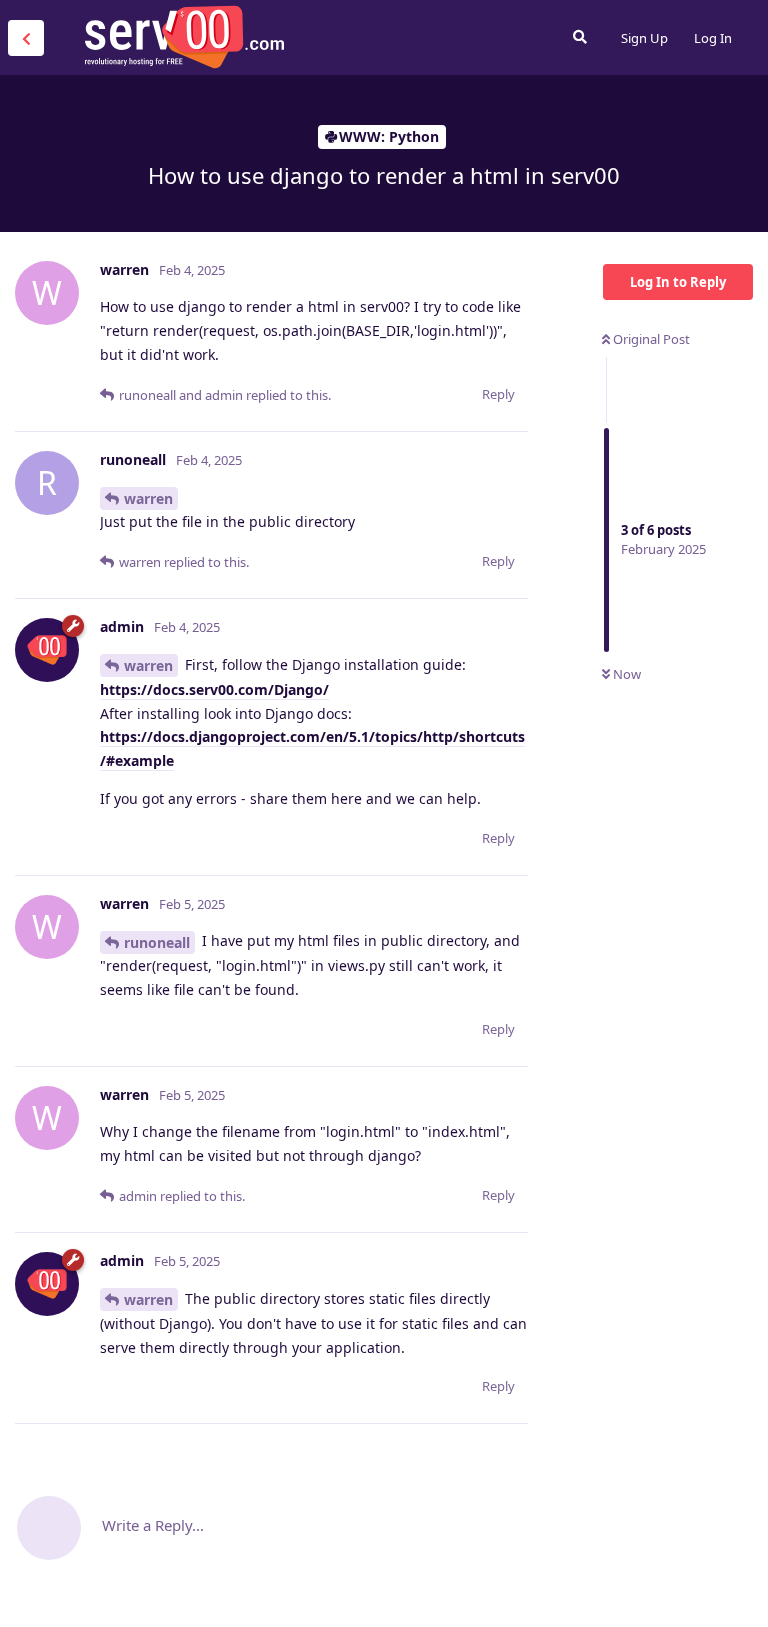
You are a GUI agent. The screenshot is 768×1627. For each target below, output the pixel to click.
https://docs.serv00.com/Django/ (214, 689)
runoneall (157, 942)
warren (148, 498)
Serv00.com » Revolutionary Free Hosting (184, 37)
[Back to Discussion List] (26, 38)
